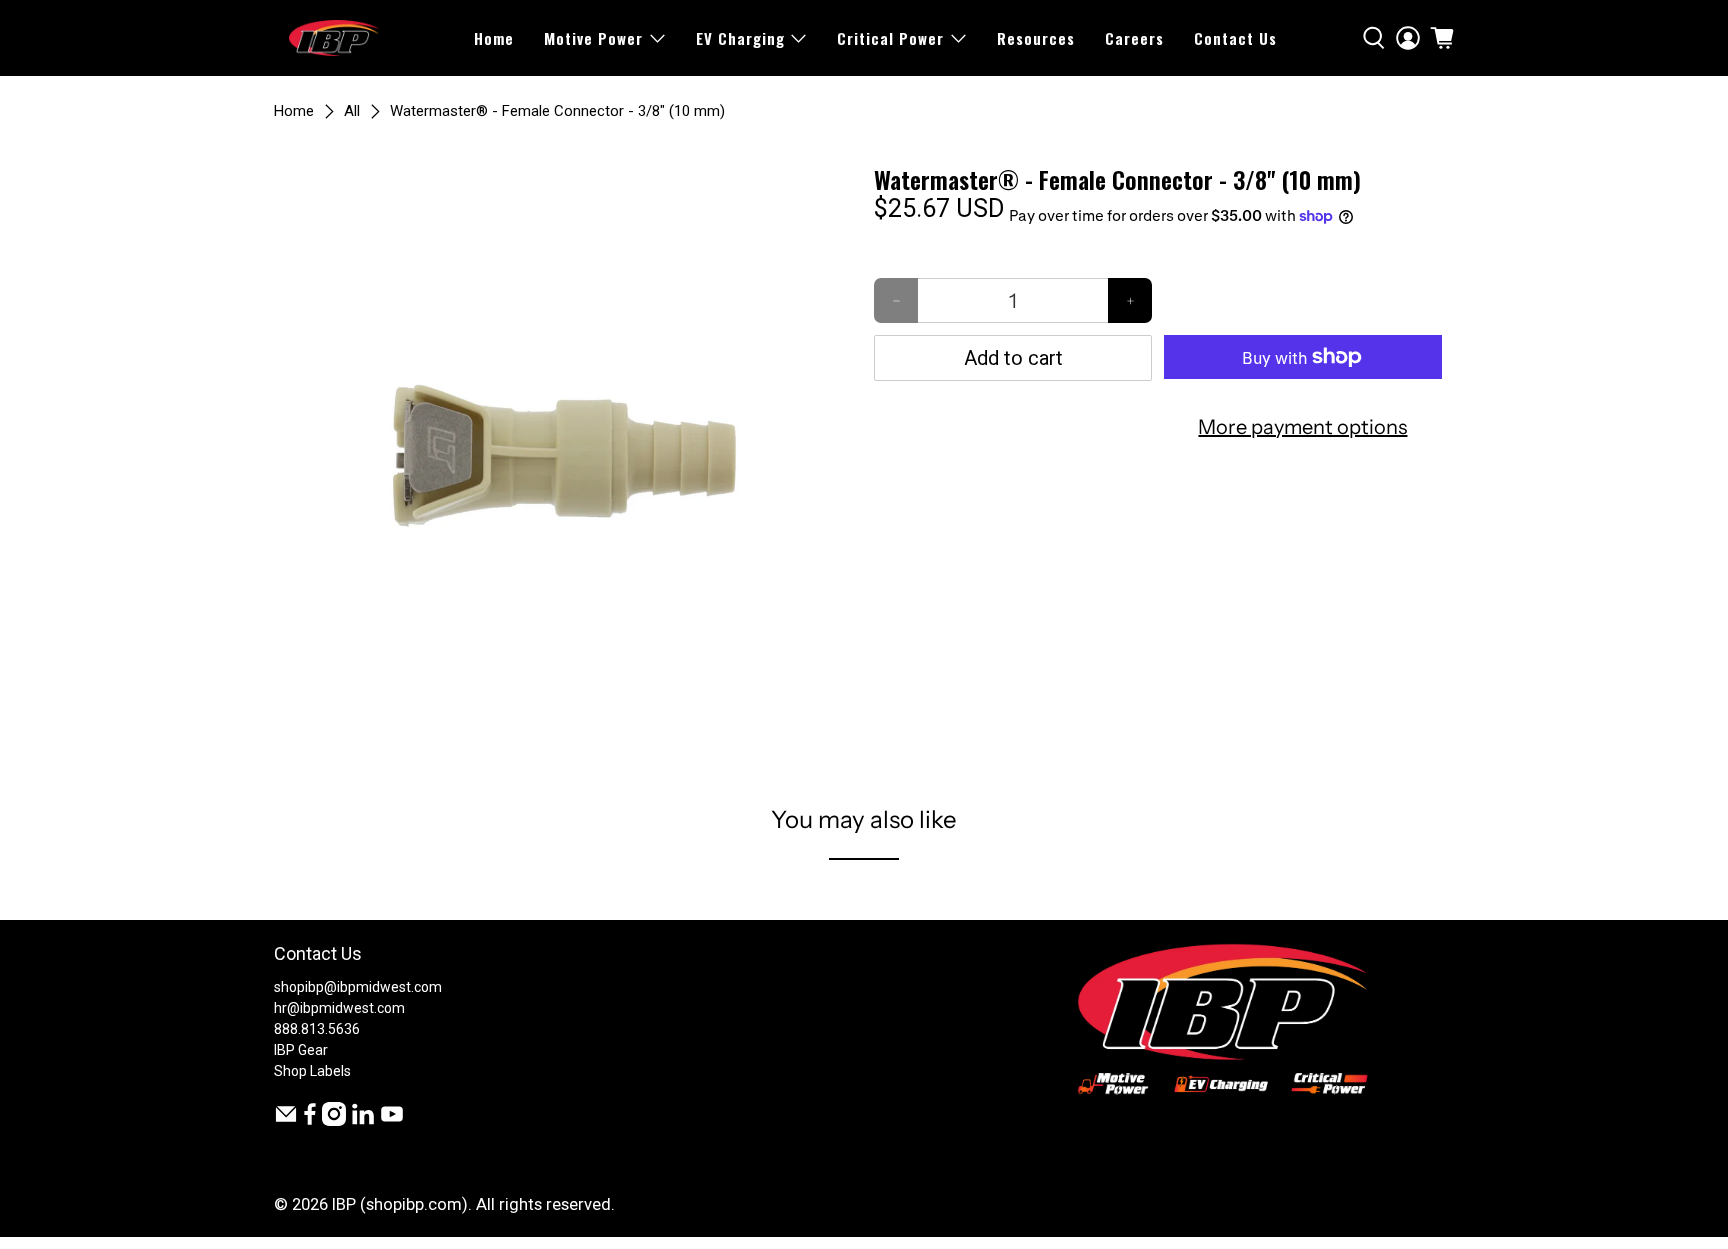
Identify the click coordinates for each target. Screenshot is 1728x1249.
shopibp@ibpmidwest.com (358, 987)
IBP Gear (301, 1050)
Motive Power (593, 38)
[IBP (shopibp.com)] (334, 38)
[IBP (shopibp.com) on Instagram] (334, 1121)
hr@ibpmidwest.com (339, 1008)
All (352, 111)
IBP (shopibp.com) (400, 1204)
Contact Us (1235, 38)
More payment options (1302, 427)
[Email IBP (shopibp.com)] (286, 1121)
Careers (1134, 38)
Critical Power (890, 38)
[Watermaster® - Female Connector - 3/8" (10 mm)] (564, 456)
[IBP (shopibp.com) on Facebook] (310, 1121)
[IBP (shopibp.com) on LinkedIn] (363, 1121)
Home (494, 38)
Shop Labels (312, 1071)
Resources (1036, 38)
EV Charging (740, 38)
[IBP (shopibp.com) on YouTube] (392, 1121)
